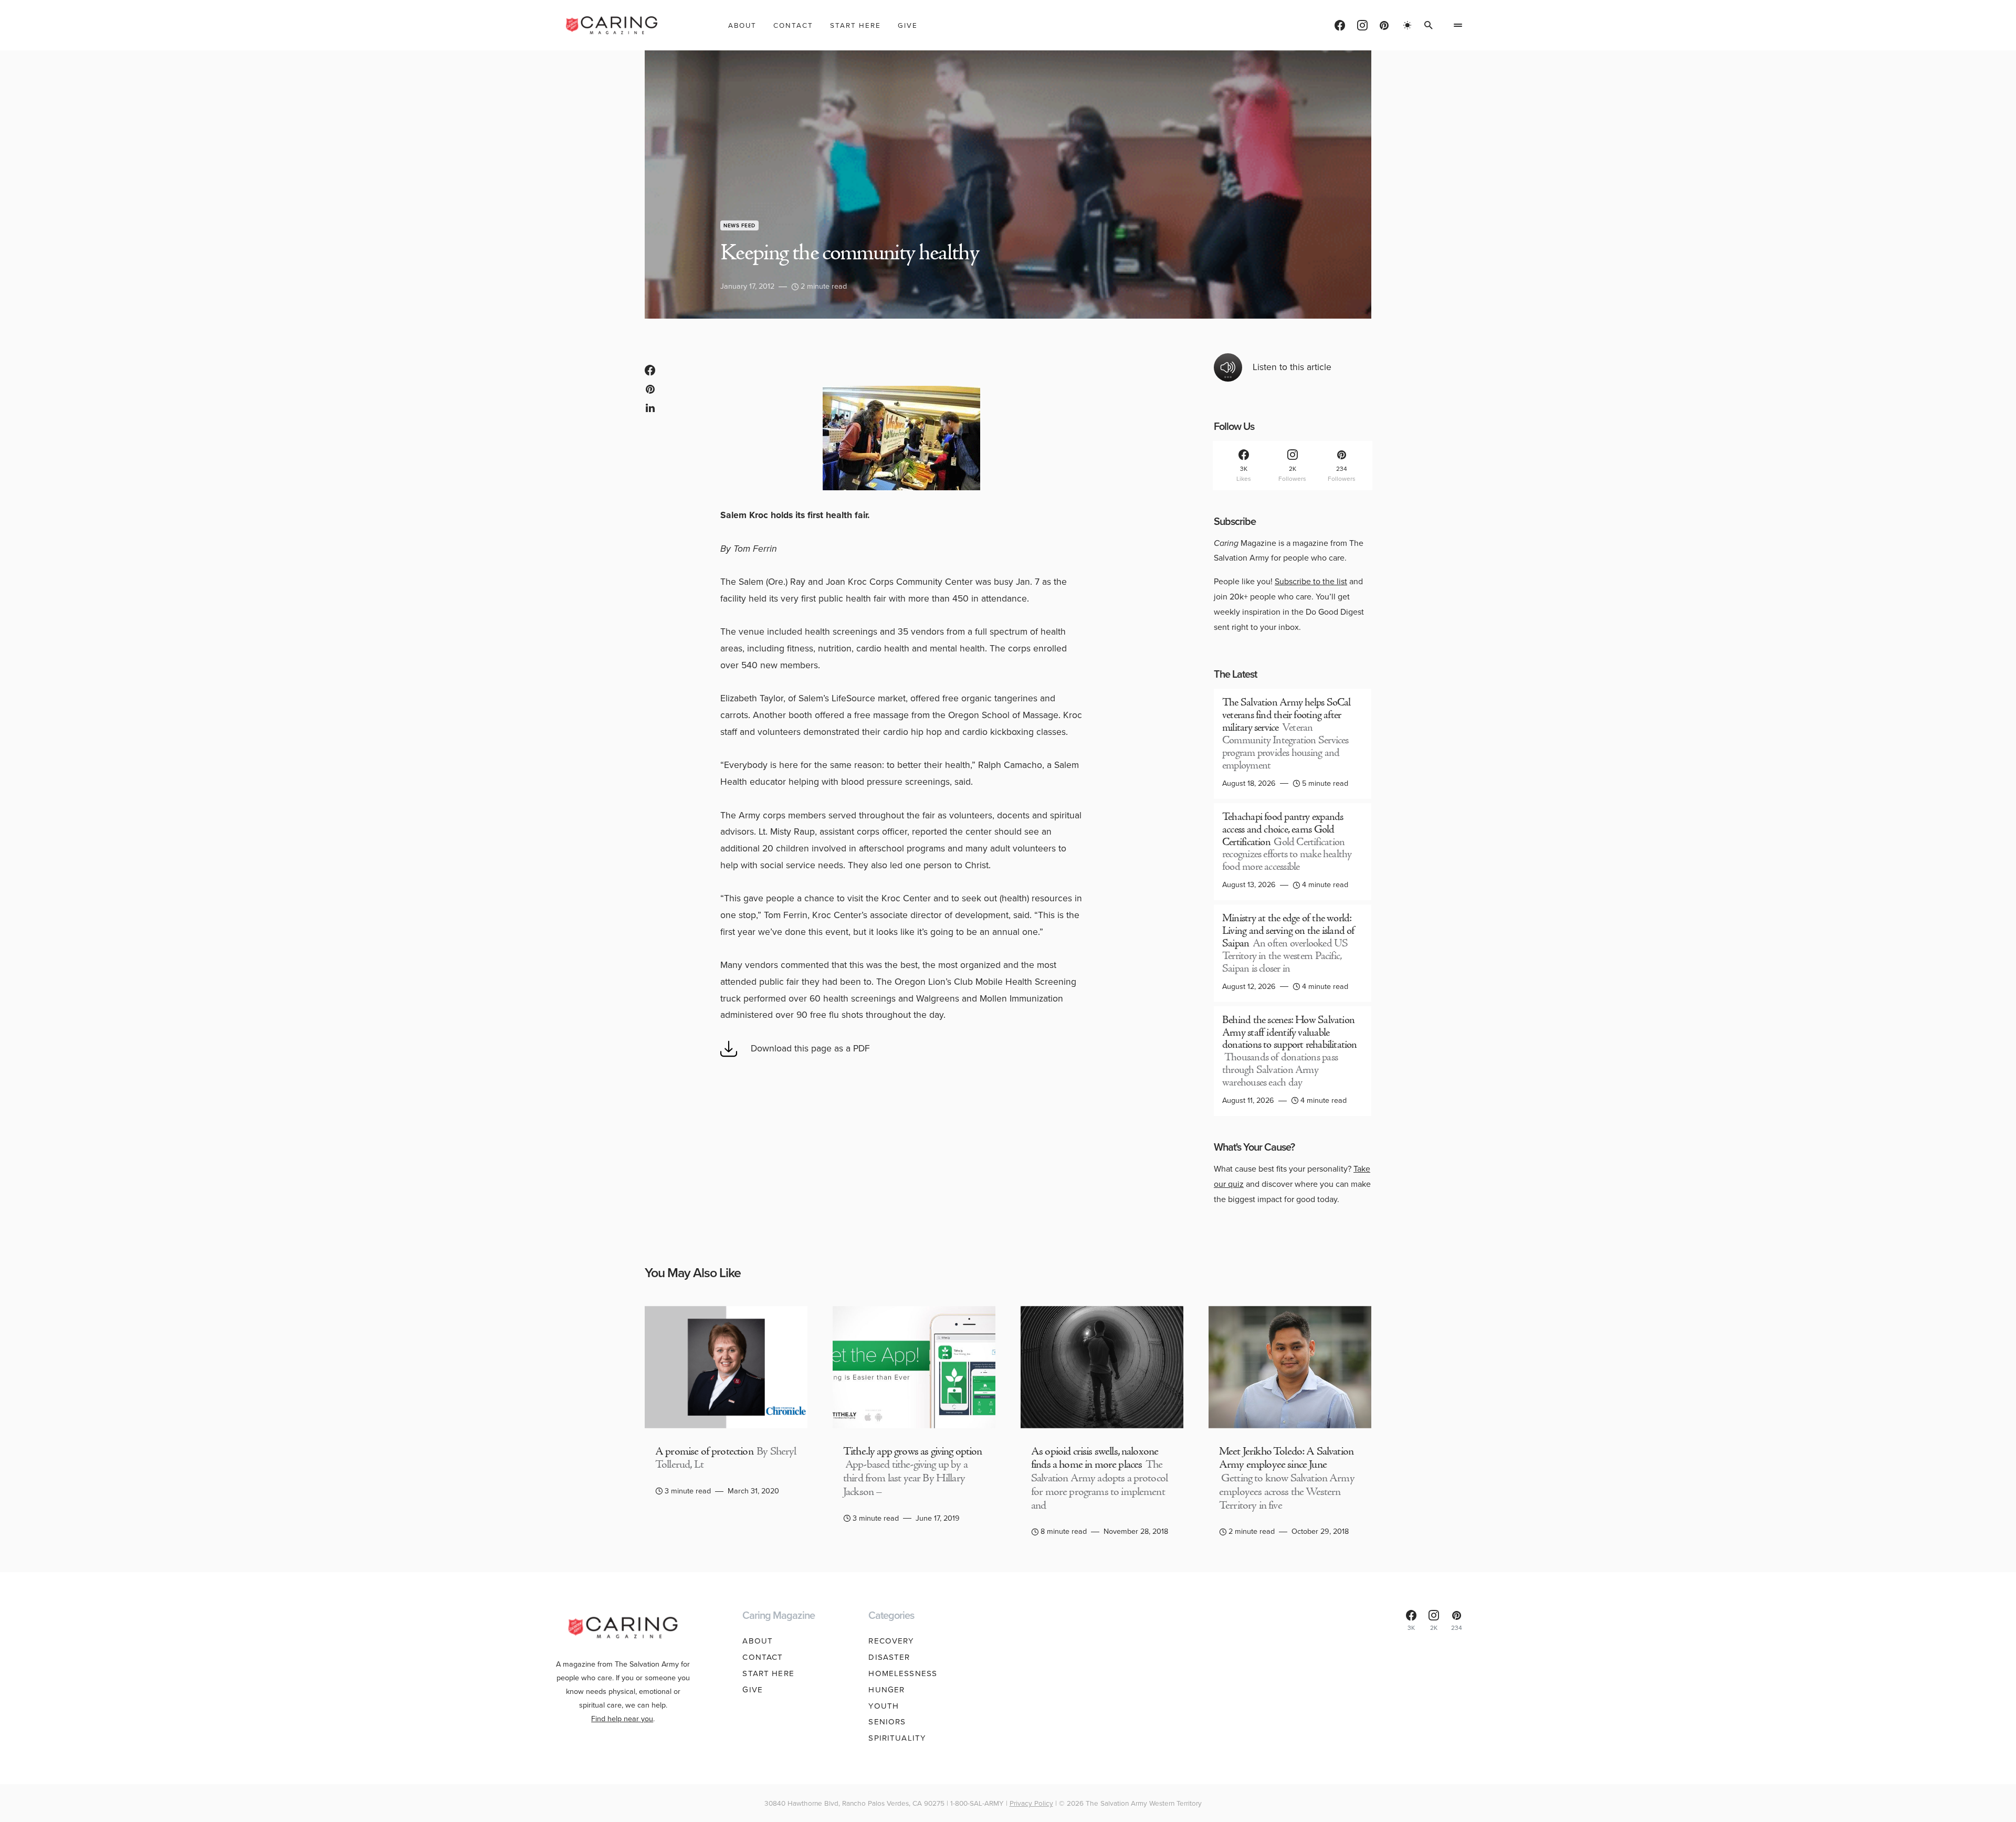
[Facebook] (1340, 25)
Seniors (887, 1722)
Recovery (891, 1641)
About (758, 1641)
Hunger (886, 1690)
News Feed (739, 225)
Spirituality (897, 1738)
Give (753, 1690)
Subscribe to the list (1311, 581)
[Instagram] (1362, 25)
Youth (884, 1706)
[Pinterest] (1384, 25)
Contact (763, 1657)
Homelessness (903, 1673)
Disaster (889, 1657)
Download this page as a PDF (810, 1048)
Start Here (768, 1673)
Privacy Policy (1031, 1803)
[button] (1408, 25)
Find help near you (622, 1719)
